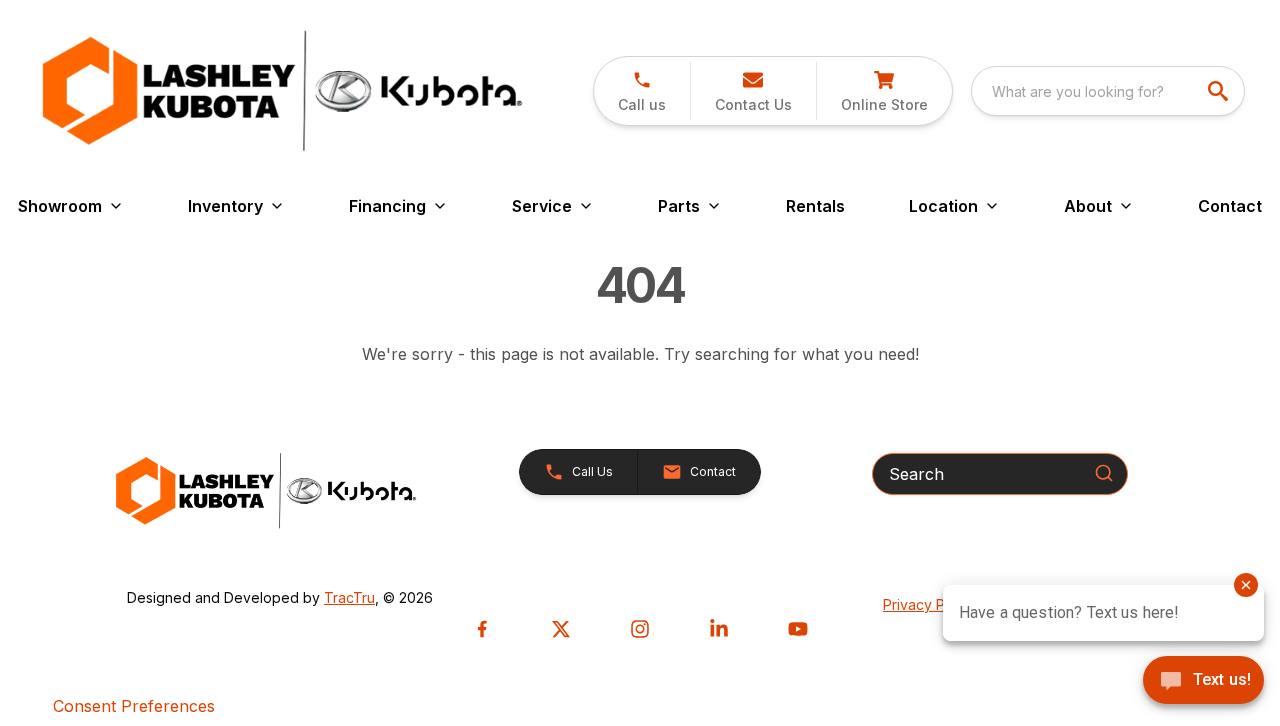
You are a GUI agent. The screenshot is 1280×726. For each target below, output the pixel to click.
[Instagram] (640, 629)
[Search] (1104, 473)
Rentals (815, 206)
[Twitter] (561, 629)
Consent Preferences (134, 706)
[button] (642, 91)
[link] (884, 91)
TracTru (349, 597)
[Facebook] (482, 629)
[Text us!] (1203, 682)
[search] (1220, 91)
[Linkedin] (719, 629)
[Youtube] (798, 629)
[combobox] (1108, 91)
